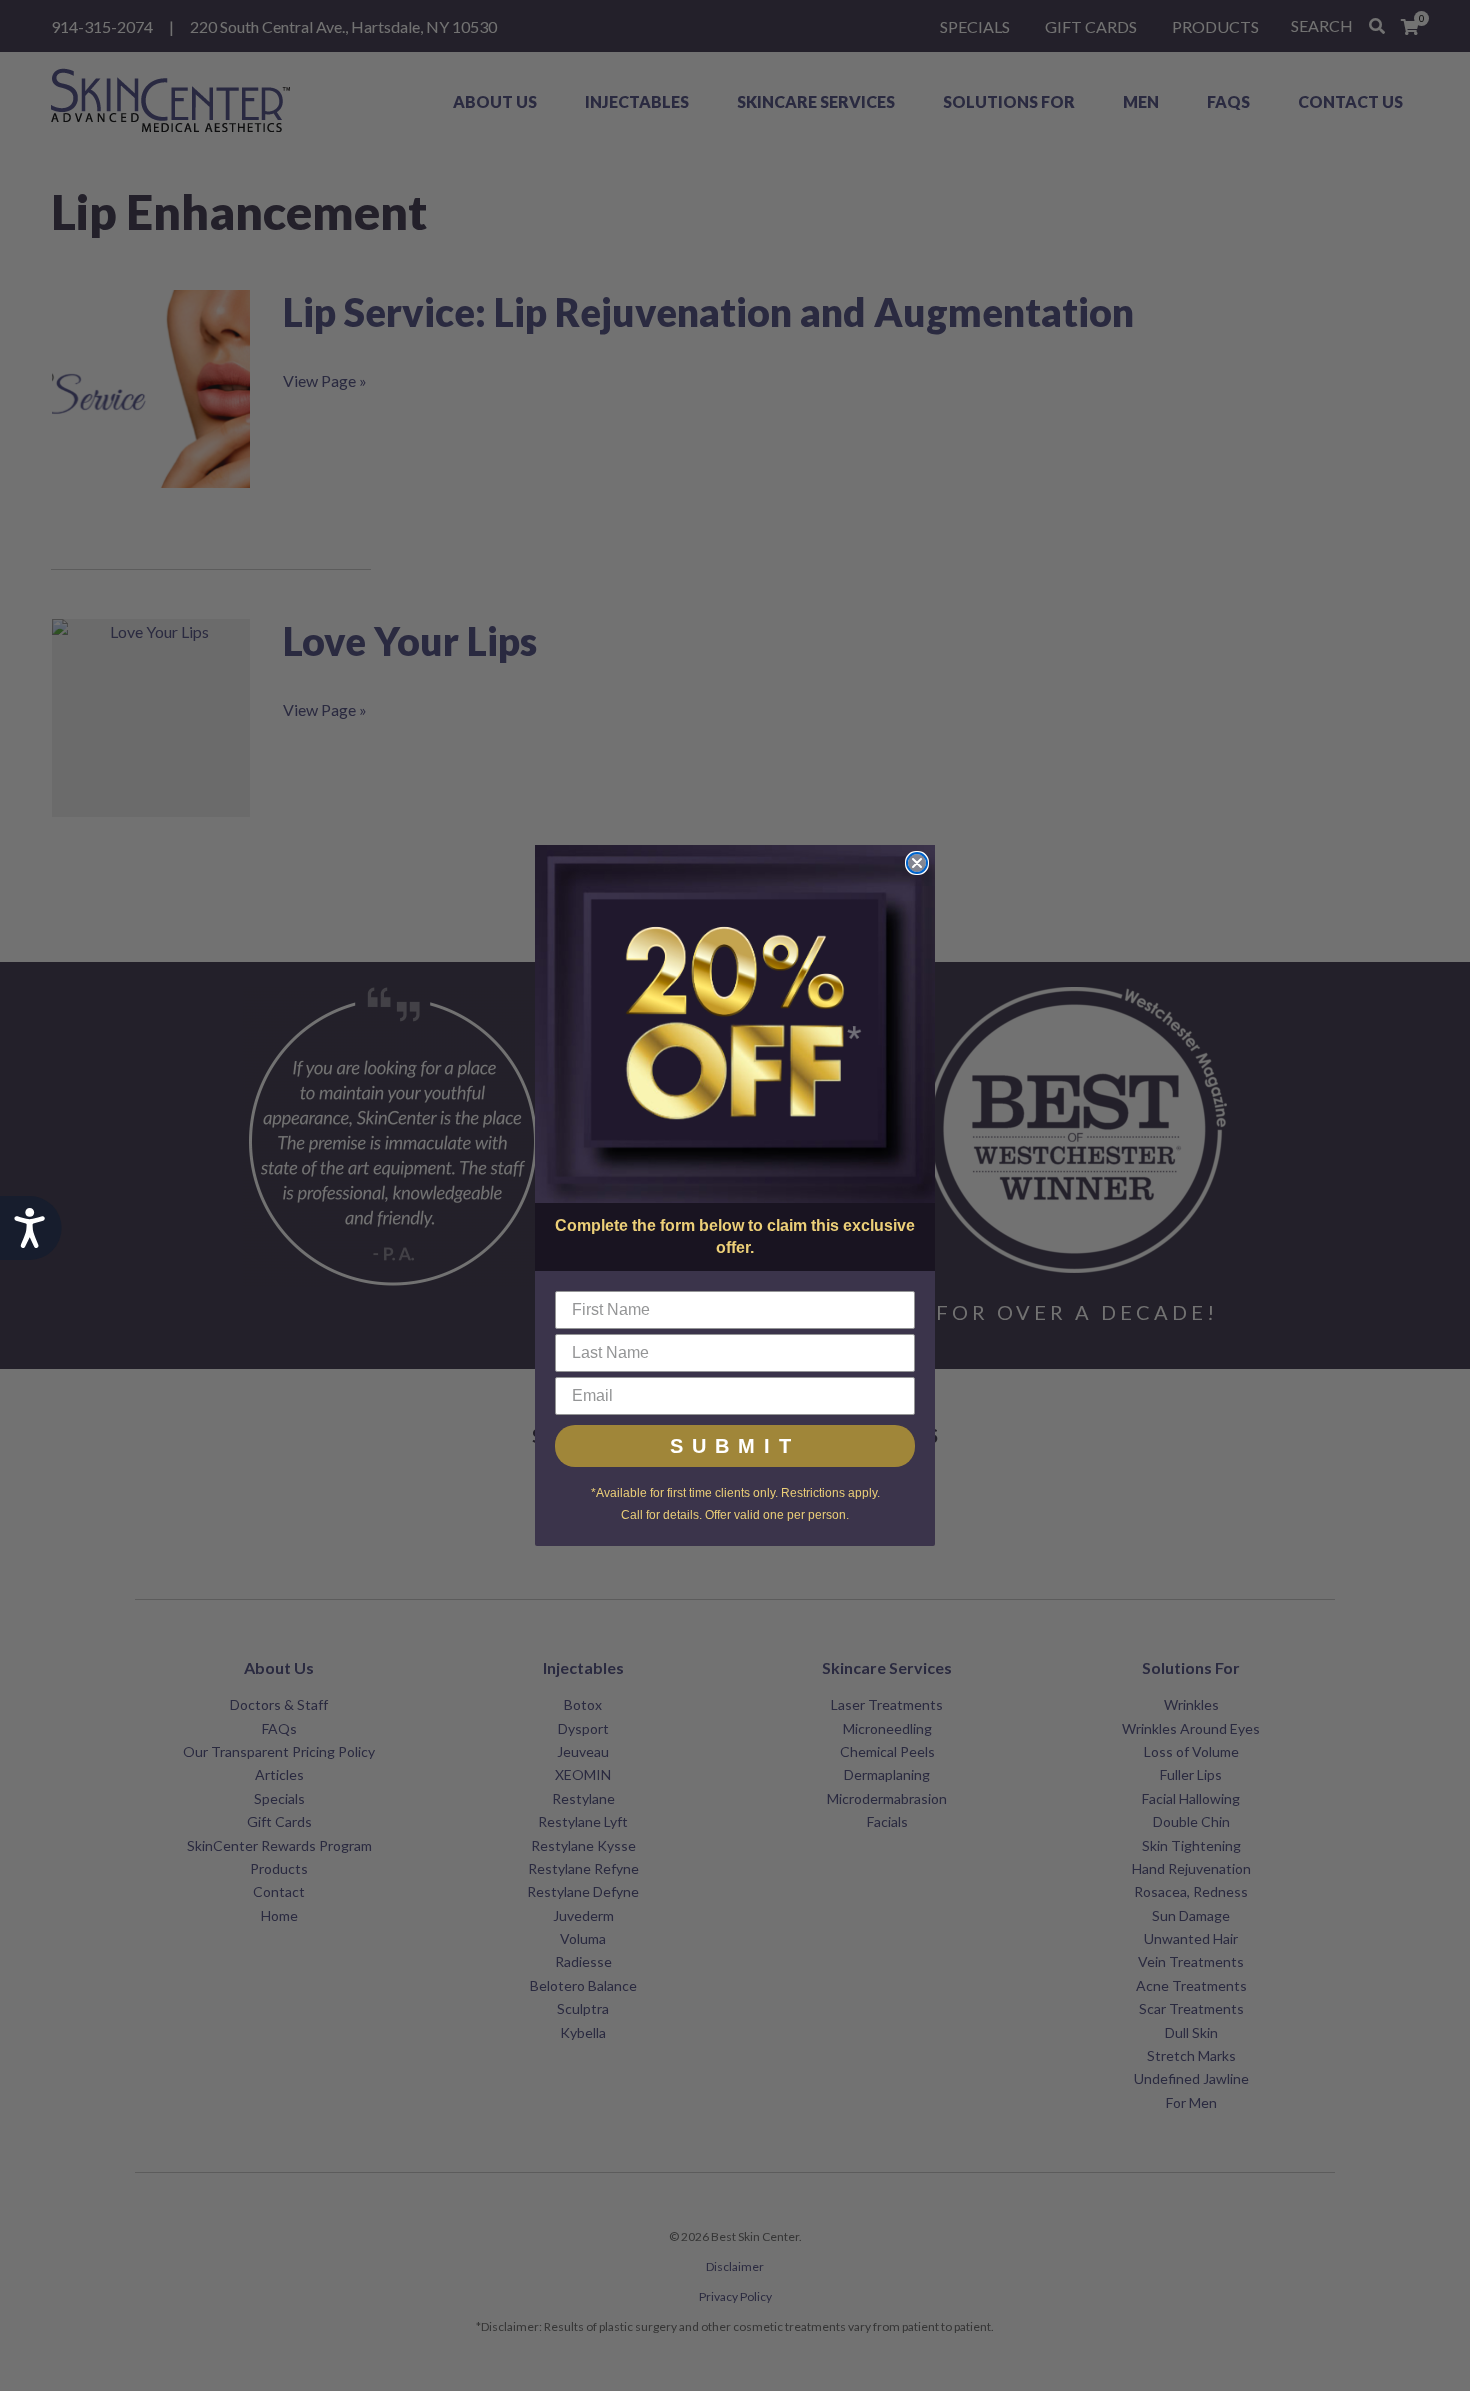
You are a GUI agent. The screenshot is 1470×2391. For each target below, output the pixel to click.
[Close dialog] (917, 863)
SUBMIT (735, 1446)
